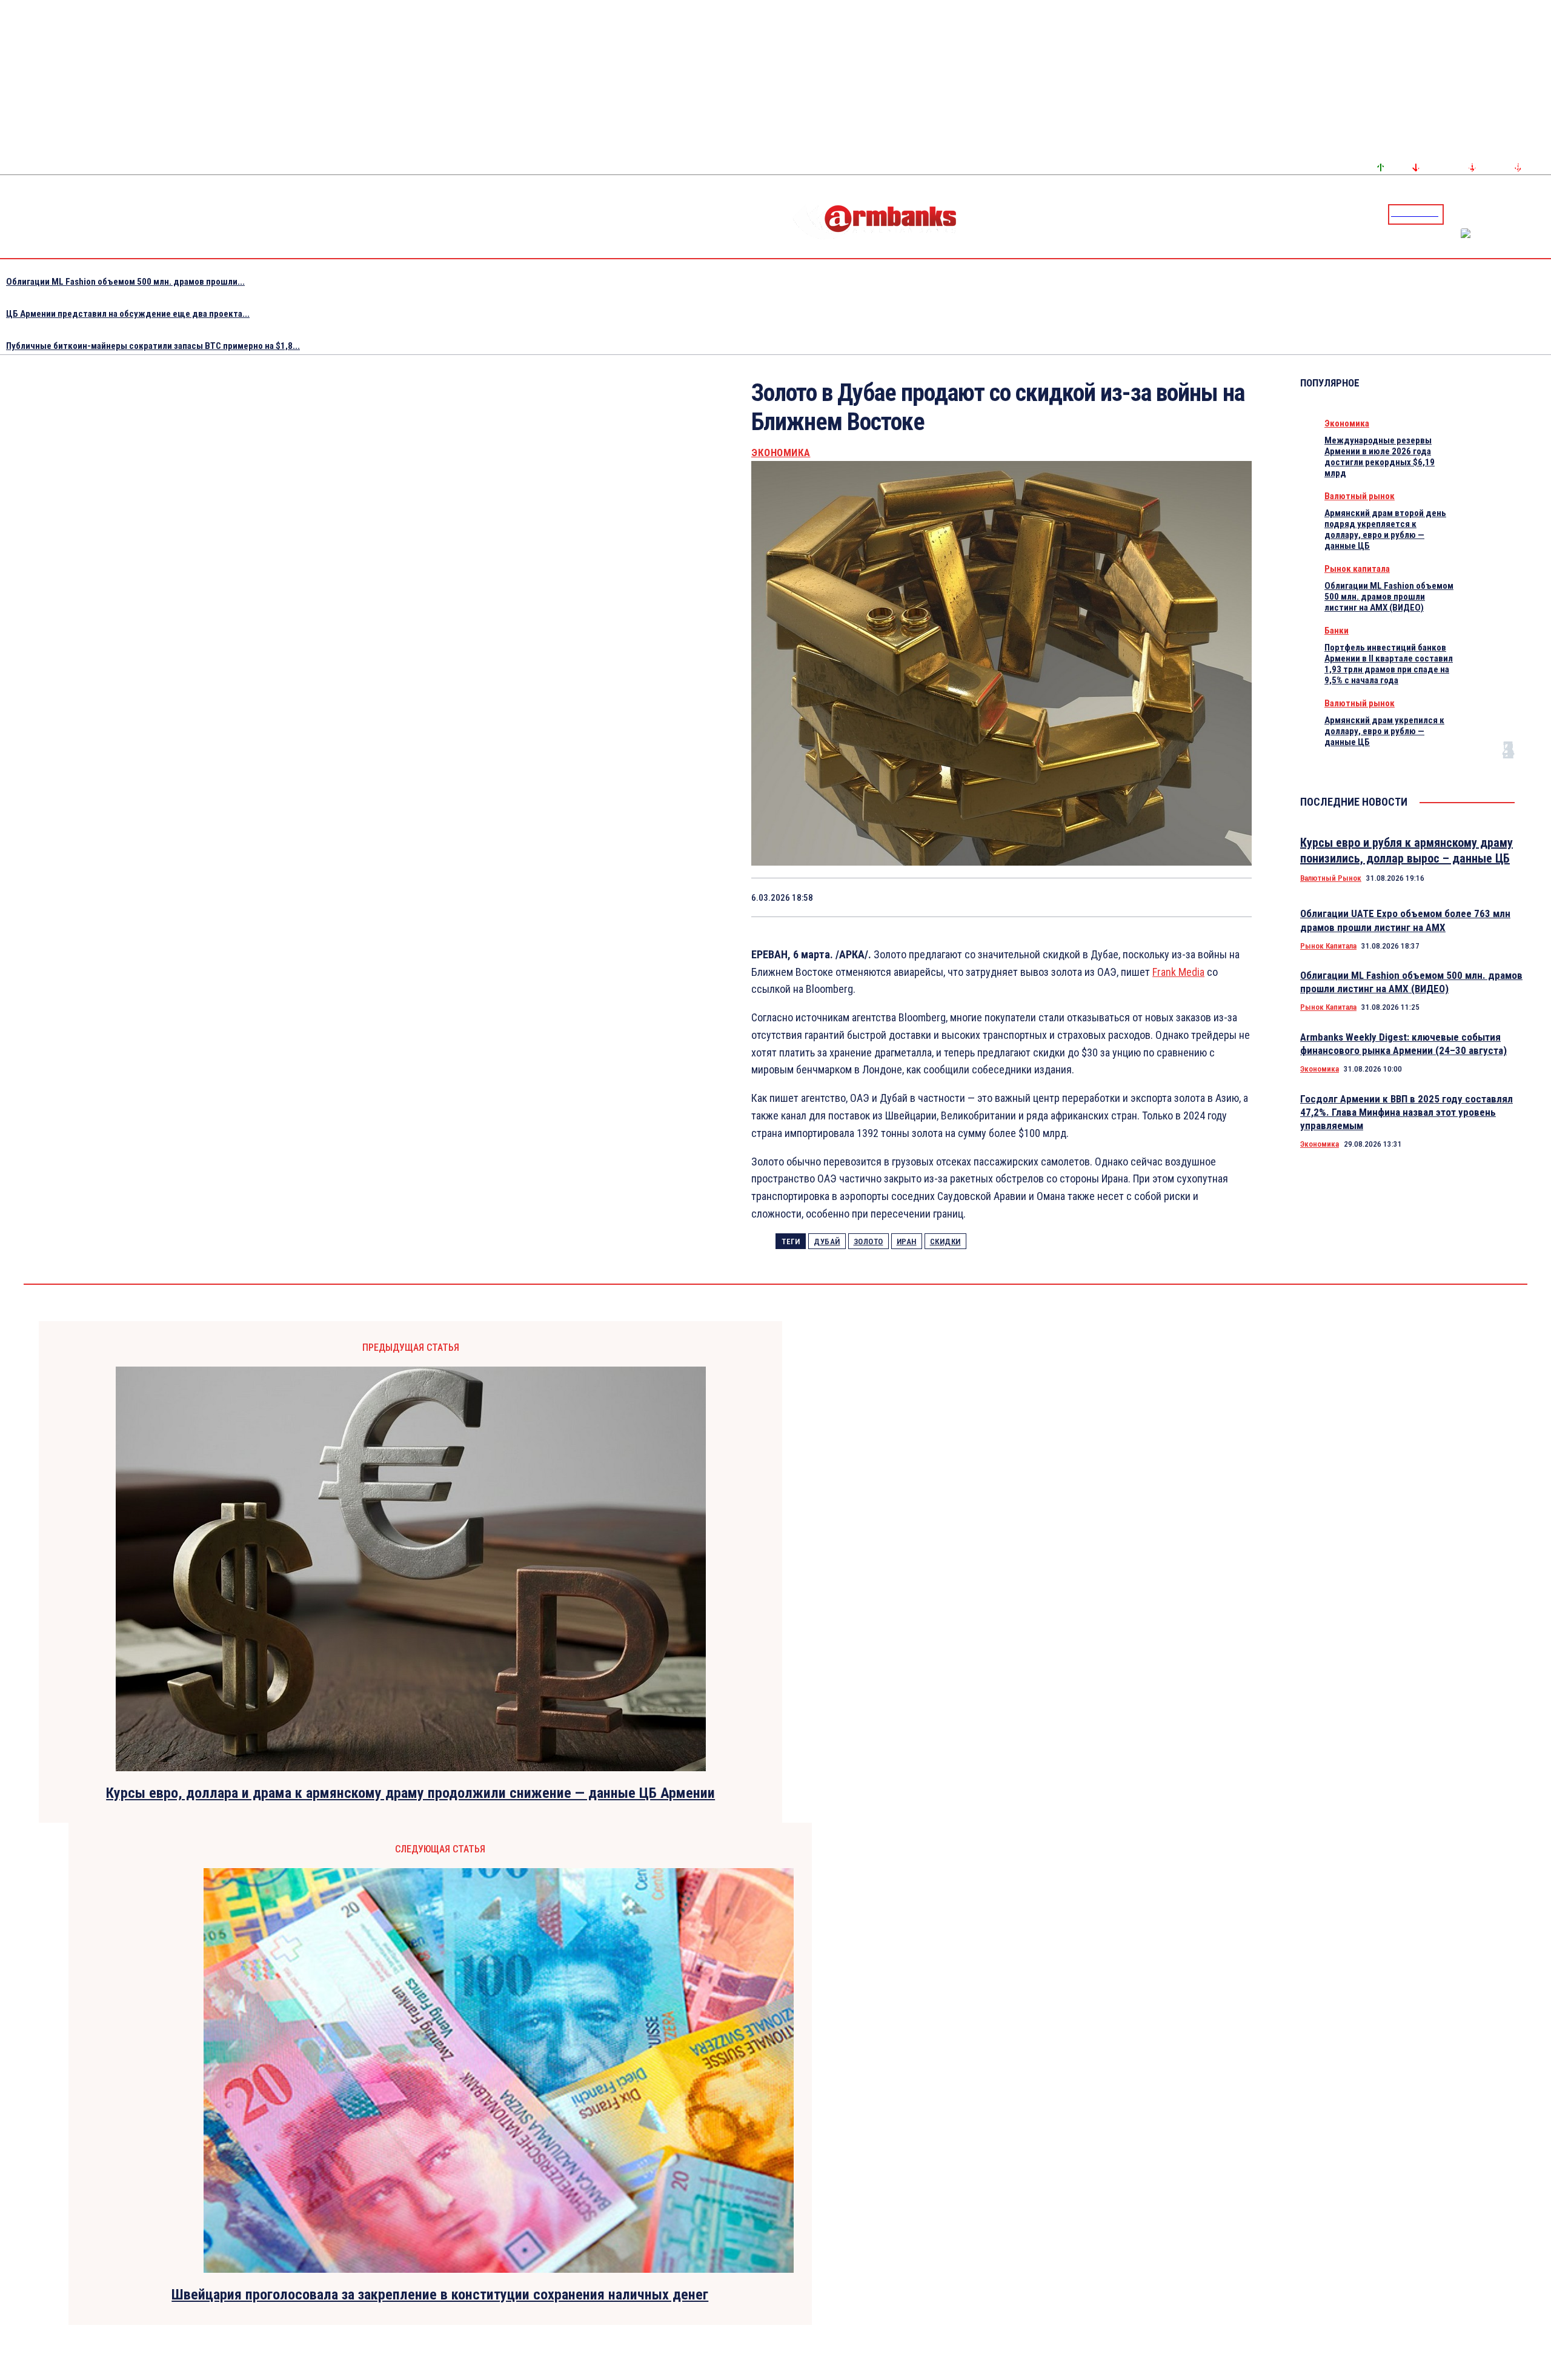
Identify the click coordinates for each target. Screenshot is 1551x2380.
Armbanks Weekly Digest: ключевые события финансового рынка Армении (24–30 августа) (1403, 1044)
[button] (1456, 213)
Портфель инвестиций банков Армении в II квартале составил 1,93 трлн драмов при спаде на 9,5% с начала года (1389, 664)
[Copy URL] (1187, 897)
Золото (868, 1241)
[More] (1231, 897)
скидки (945, 1241)
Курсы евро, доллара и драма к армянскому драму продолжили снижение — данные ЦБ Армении (410, 1793)
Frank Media (1178, 972)
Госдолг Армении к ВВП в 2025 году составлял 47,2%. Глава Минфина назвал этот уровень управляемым (1407, 1112)
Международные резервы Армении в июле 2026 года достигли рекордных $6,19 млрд (1380, 457)
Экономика (781, 453)
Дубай (827, 1241)
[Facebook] (1500, 214)
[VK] (1144, 897)
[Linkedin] (1543, 214)
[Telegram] (1514, 214)
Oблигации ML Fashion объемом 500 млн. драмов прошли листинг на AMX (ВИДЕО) (1389, 597)
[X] (1014, 897)
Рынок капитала (1357, 569)
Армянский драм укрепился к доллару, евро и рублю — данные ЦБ (1384, 731)
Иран (907, 1241)
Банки (1337, 631)
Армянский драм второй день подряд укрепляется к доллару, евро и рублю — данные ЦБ (1385, 529)
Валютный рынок (1360, 496)
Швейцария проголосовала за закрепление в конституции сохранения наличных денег (440, 2295)
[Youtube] (1529, 214)
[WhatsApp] (1058, 897)
